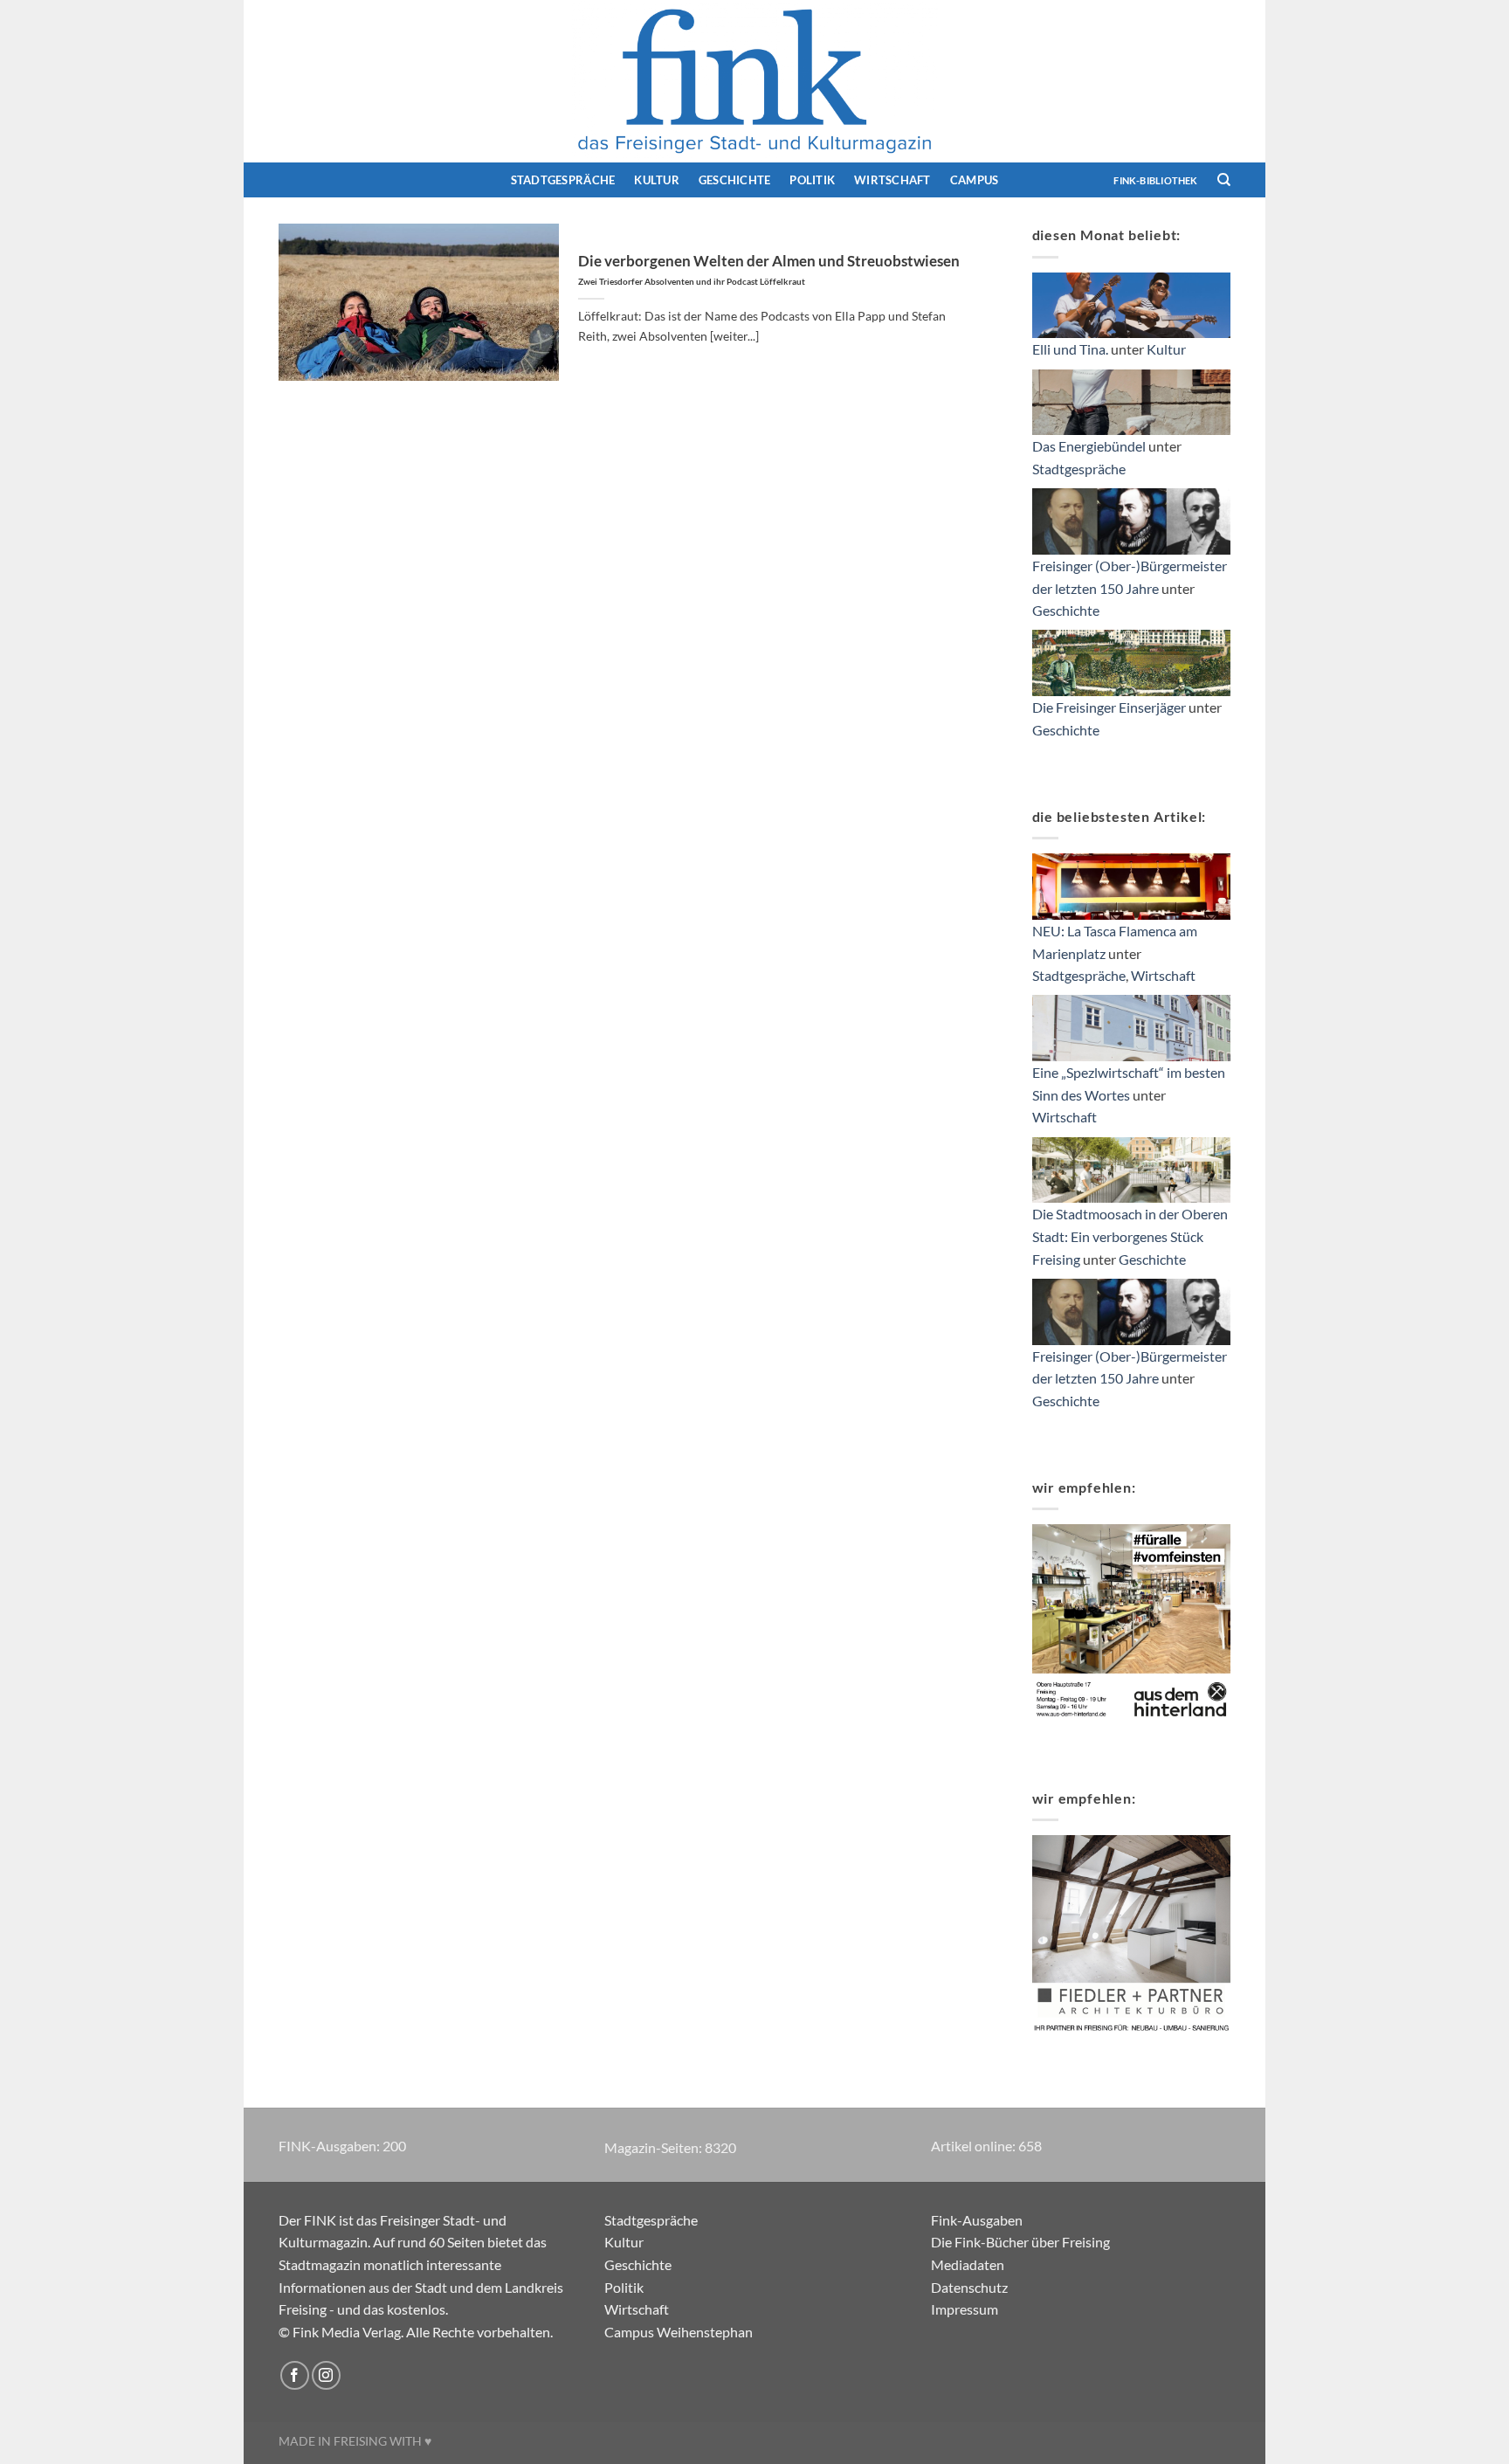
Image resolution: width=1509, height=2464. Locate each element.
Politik (812, 180)
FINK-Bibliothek (1155, 180)
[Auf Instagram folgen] (326, 2375)
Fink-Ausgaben (977, 2220)
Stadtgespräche (563, 180)
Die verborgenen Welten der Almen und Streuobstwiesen (769, 270)
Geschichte (735, 180)
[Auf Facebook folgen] (295, 2375)
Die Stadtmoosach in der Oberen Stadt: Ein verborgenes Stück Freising (1130, 1236)
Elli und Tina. (1070, 349)
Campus (975, 180)
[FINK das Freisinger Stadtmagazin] (754, 81)
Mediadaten (968, 2264)
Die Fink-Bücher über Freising (1020, 2242)
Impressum (965, 2309)
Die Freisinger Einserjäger (1109, 707)
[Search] (1224, 180)
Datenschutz (969, 2287)
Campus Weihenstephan (679, 2332)
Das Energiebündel (1089, 446)
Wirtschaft (892, 180)
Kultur (657, 180)
